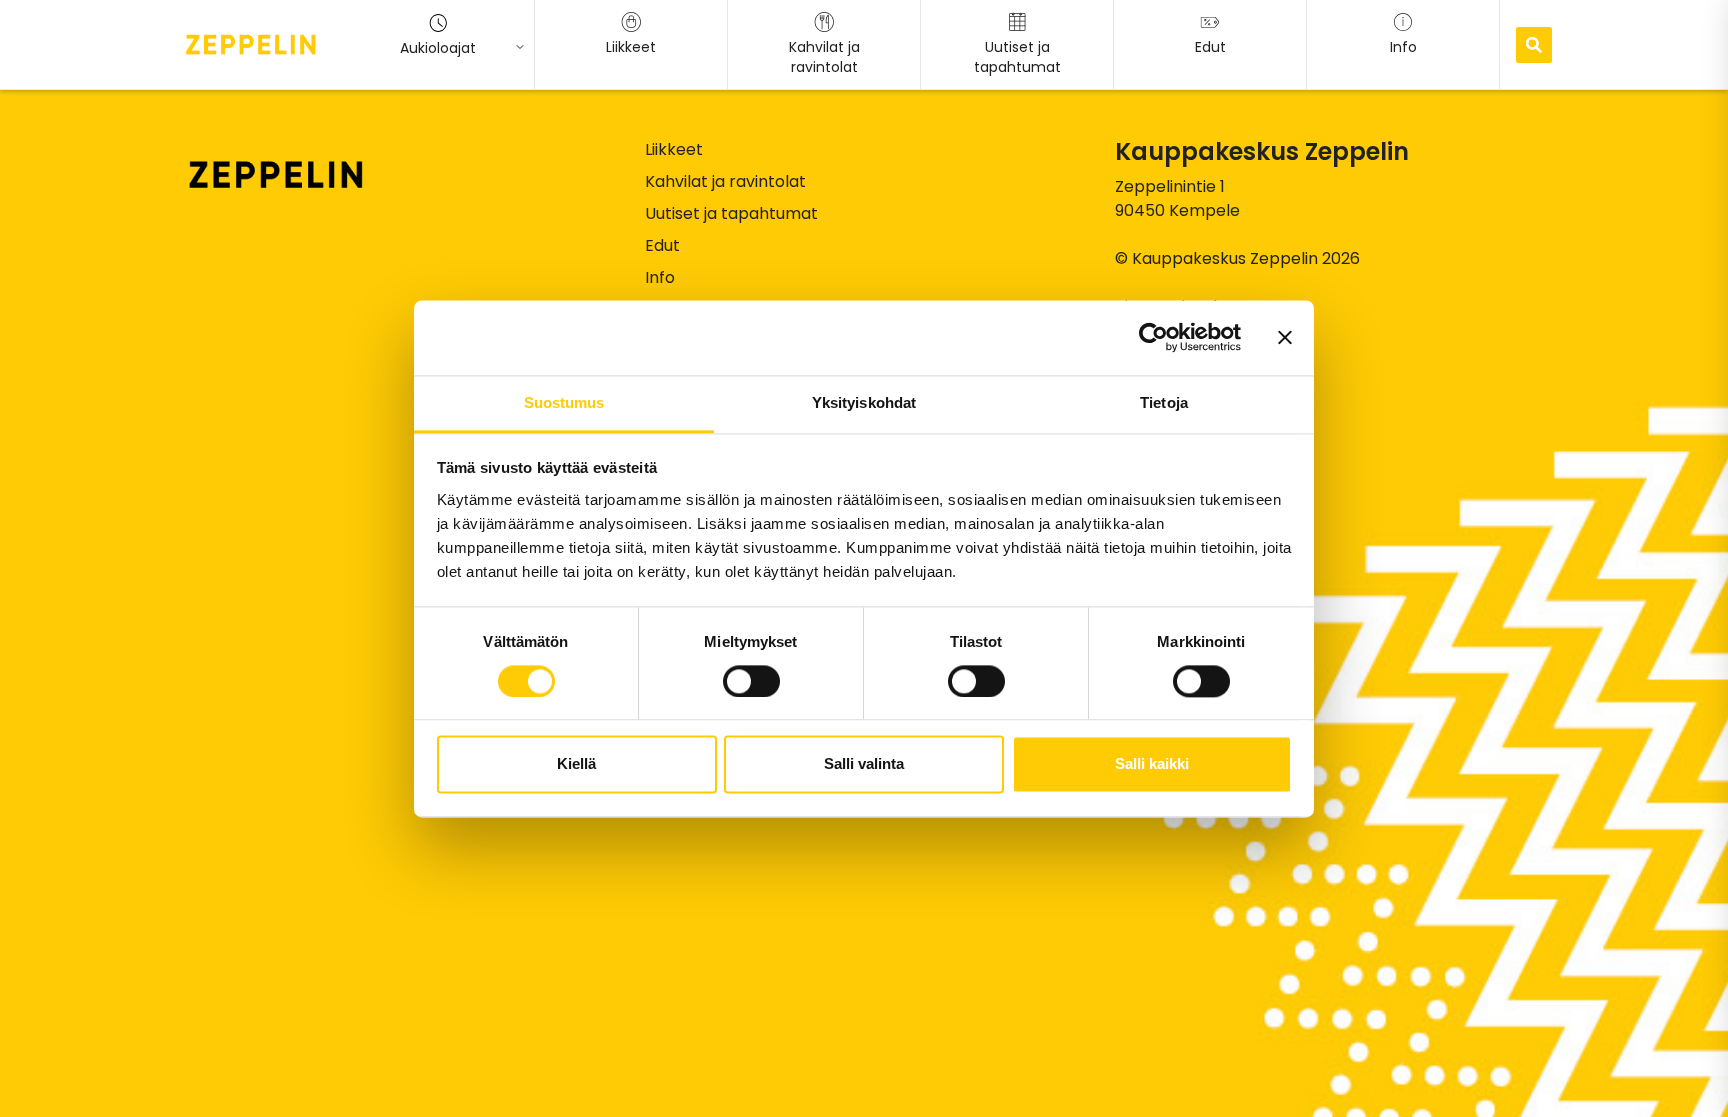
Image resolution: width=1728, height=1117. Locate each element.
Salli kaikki (1152, 764)
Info (660, 277)
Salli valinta (864, 764)
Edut (662, 245)
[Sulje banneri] (1285, 337)
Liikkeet (674, 149)
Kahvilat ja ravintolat (725, 181)
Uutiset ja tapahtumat (731, 213)
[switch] (751, 681)
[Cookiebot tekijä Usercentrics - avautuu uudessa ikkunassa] (1153, 337)
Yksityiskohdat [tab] (864, 402)
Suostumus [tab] (564, 402)
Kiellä (576, 764)
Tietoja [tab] (1164, 402)
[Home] (251, 44)
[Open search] (1534, 45)
